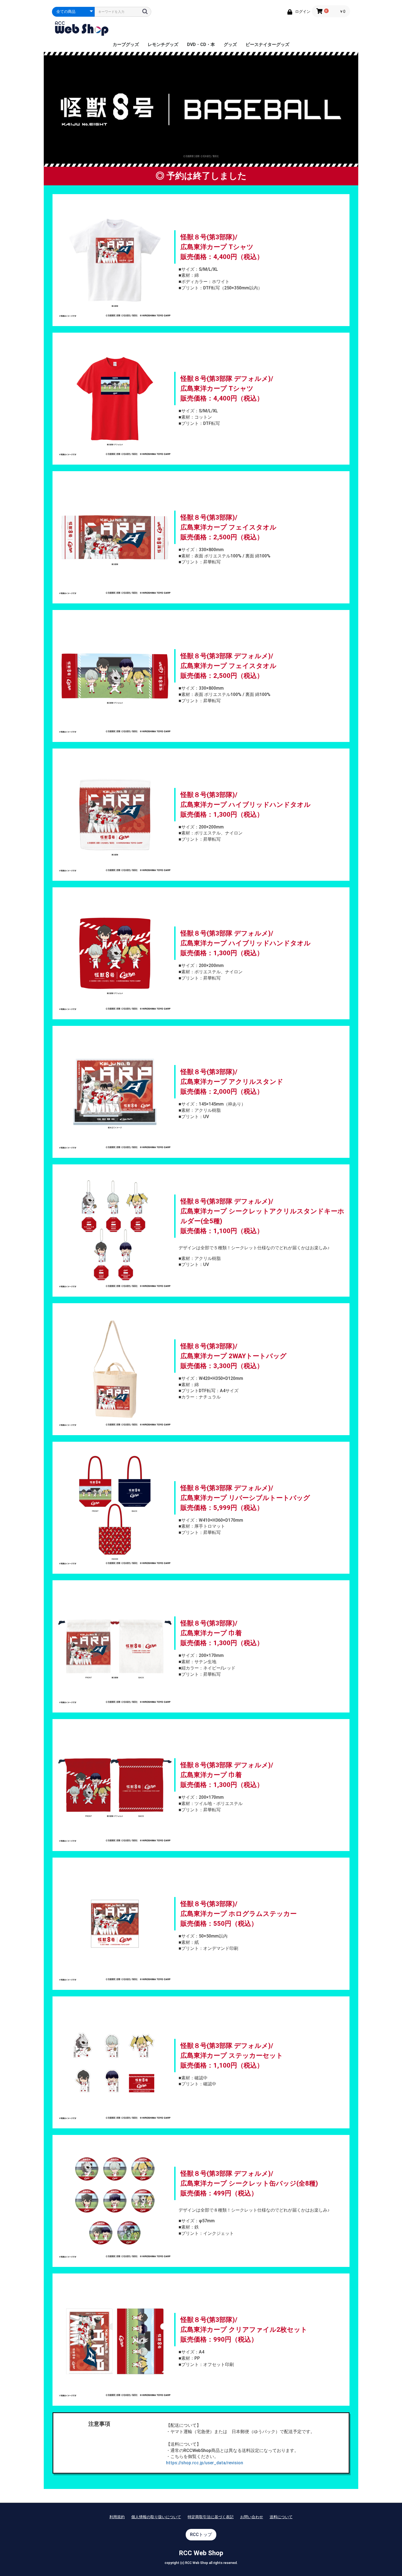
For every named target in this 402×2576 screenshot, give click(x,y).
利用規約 (117, 2517)
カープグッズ (126, 44)
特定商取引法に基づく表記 (211, 2517)
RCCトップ (201, 2535)
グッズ (230, 44)
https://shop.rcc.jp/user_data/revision (205, 2463)
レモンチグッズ (163, 44)
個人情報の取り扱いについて (156, 2517)
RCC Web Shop (201, 2553)
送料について (281, 2517)
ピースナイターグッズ (267, 44)
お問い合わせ (252, 2517)
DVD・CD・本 (201, 44)
